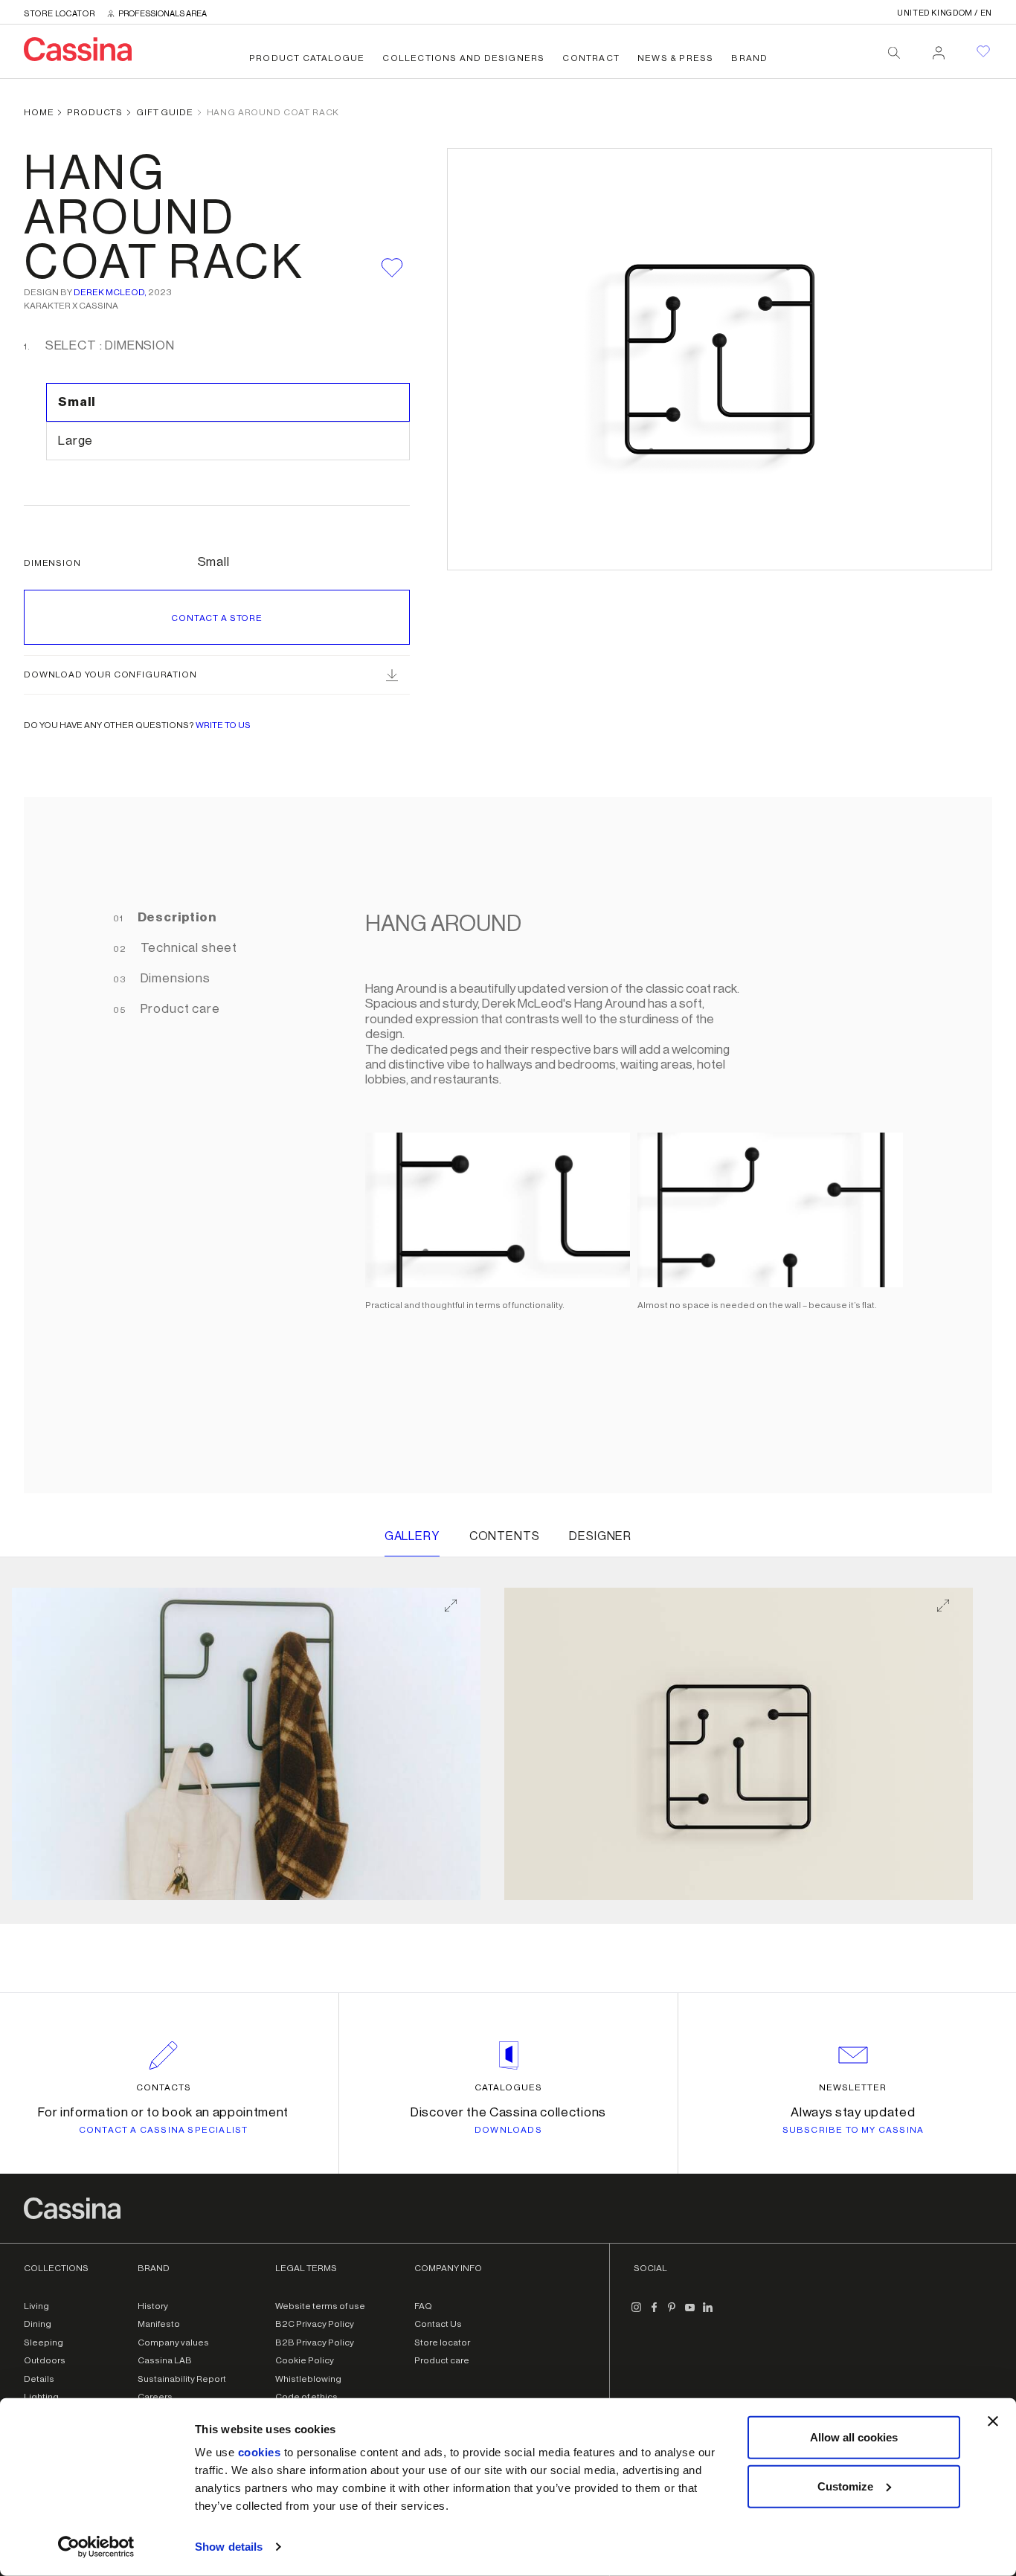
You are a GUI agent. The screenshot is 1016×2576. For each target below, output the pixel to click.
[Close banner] (993, 2421)
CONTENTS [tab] (505, 1536)
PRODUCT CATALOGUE (307, 58)
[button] (246, 1744)
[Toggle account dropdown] (939, 48)
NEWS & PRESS (675, 58)
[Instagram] (637, 2313)
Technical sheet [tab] (187, 948)
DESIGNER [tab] (600, 1536)
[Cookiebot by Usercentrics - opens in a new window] (96, 2547)
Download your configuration (110, 674)
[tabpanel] (627, 1145)
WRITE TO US (223, 725)
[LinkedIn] (708, 2313)
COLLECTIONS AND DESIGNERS (463, 58)
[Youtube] (690, 2313)
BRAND (749, 58)
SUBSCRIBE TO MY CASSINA (853, 2130)
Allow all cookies (854, 2437)
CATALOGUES (508, 2087)
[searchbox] (894, 53)
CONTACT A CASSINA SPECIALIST (164, 2130)
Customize (845, 2486)
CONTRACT (591, 58)
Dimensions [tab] (174, 978)
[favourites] (983, 51)
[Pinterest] (672, 2313)
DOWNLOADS (508, 2130)
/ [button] (945, 13)
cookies (260, 2452)
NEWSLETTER (853, 2087)
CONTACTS (164, 2087)
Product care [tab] (179, 1009)
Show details (229, 2547)
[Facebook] (655, 2313)
